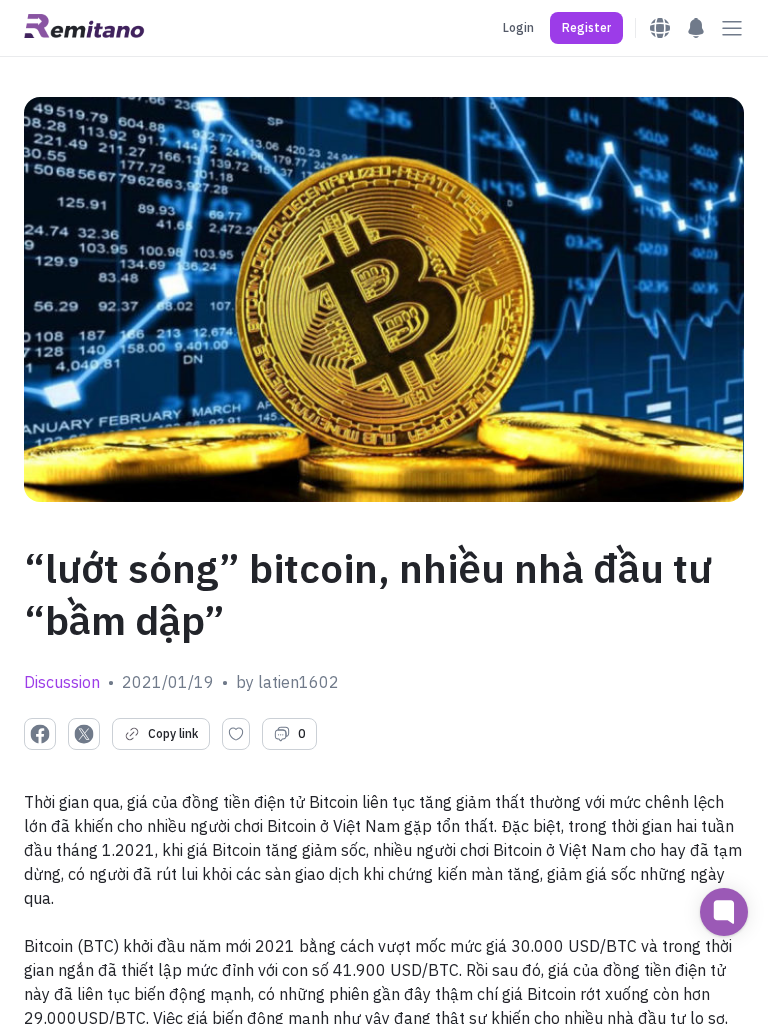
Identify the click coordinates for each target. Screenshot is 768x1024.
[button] (586, 28)
